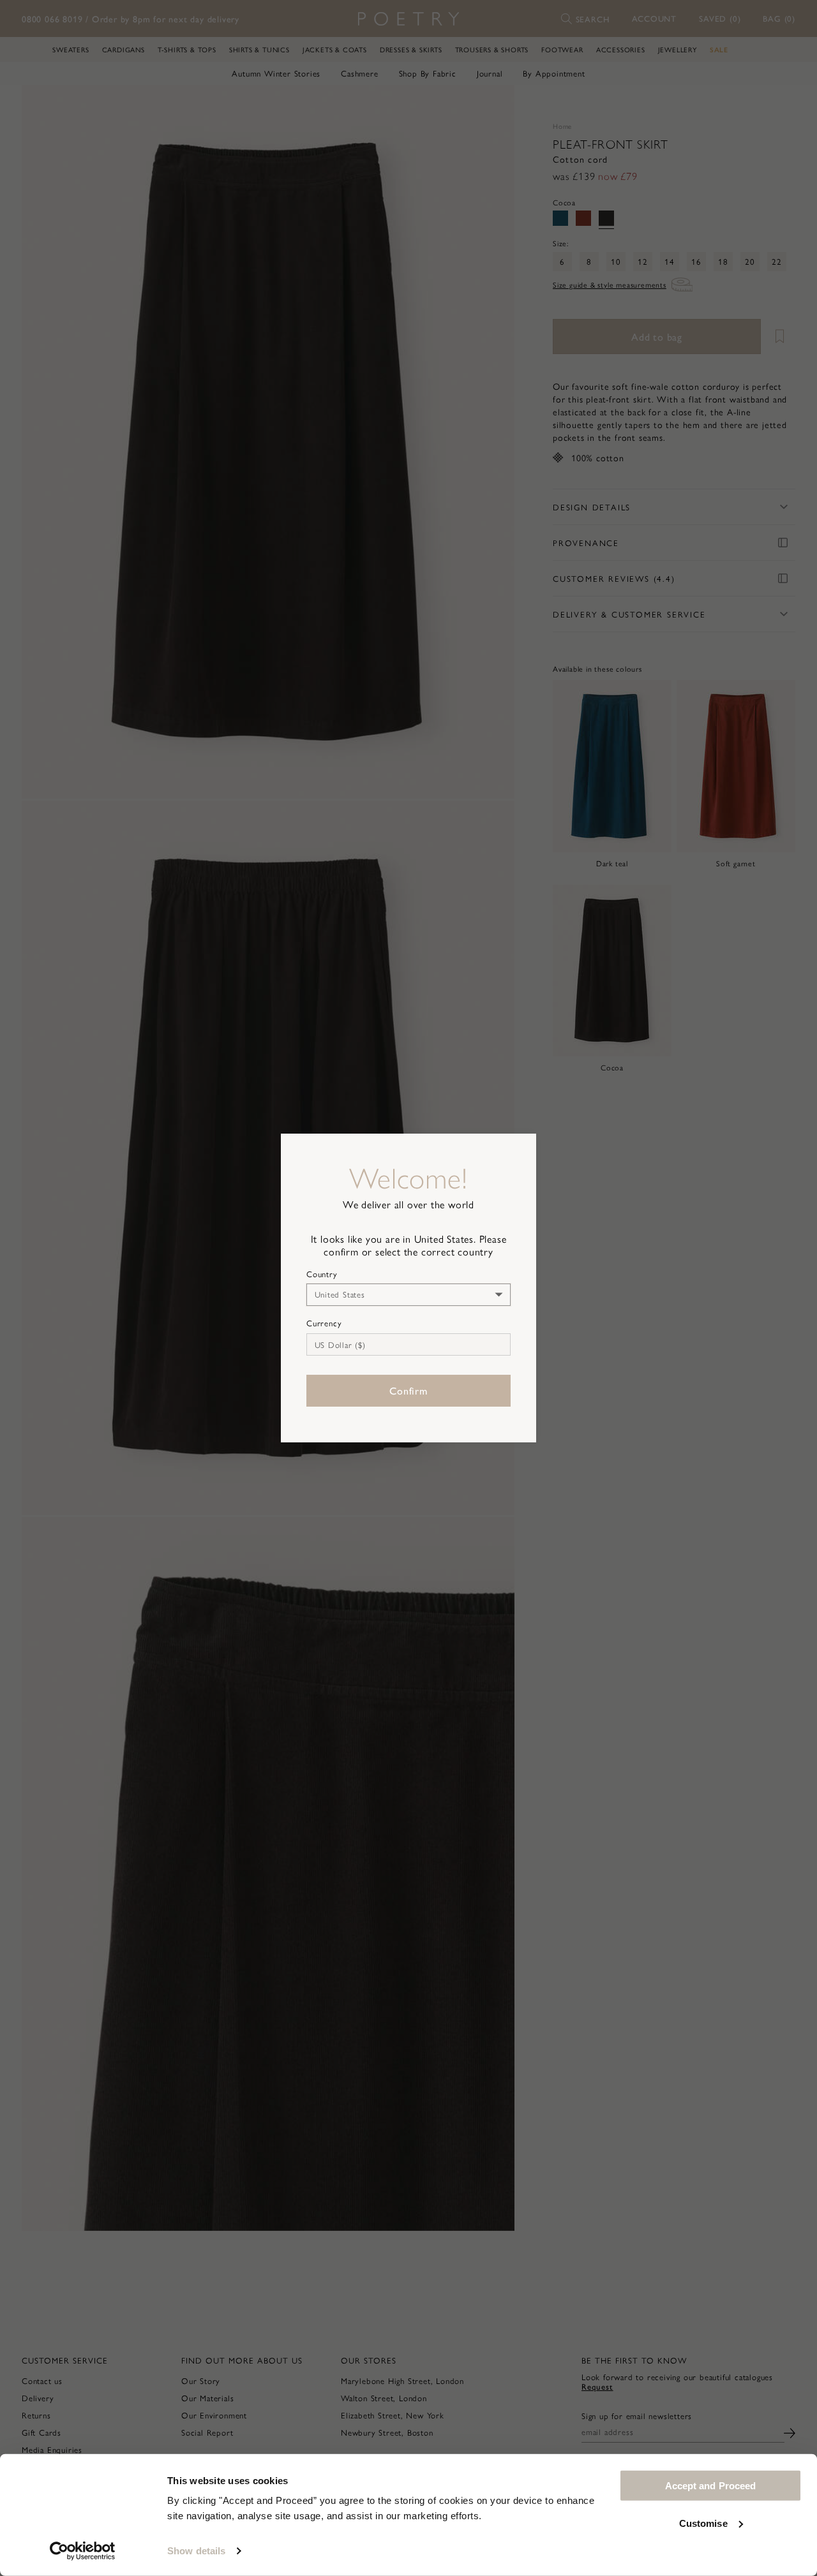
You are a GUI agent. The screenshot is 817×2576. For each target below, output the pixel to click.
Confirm (408, 1390)
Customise (703, 2523)
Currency (324, 1323)
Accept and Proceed (711, 2486)
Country (322, 1274)
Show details (196, 2551)
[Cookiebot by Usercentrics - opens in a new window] (83, 2551)
